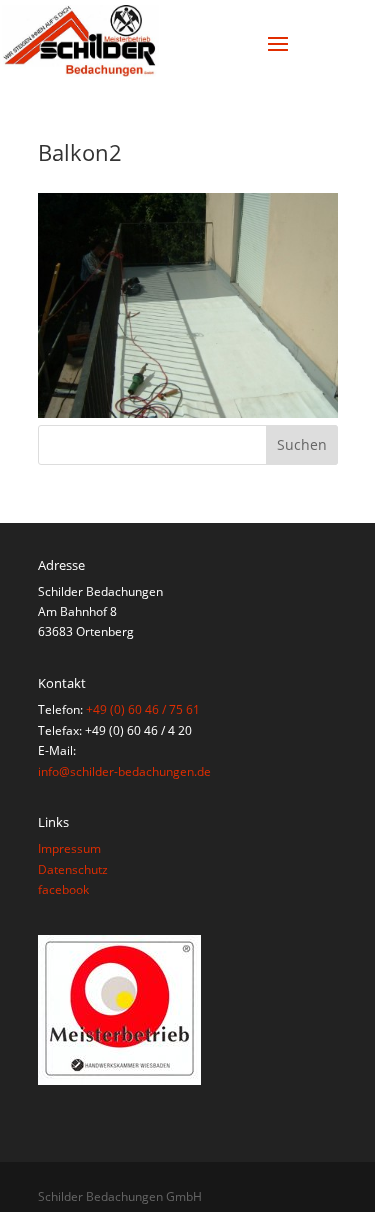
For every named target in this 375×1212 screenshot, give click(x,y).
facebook (63, 889)
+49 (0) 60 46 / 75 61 (143, 709)
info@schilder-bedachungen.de (124, 771)
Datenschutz (73, 869)
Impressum (69, 848)
